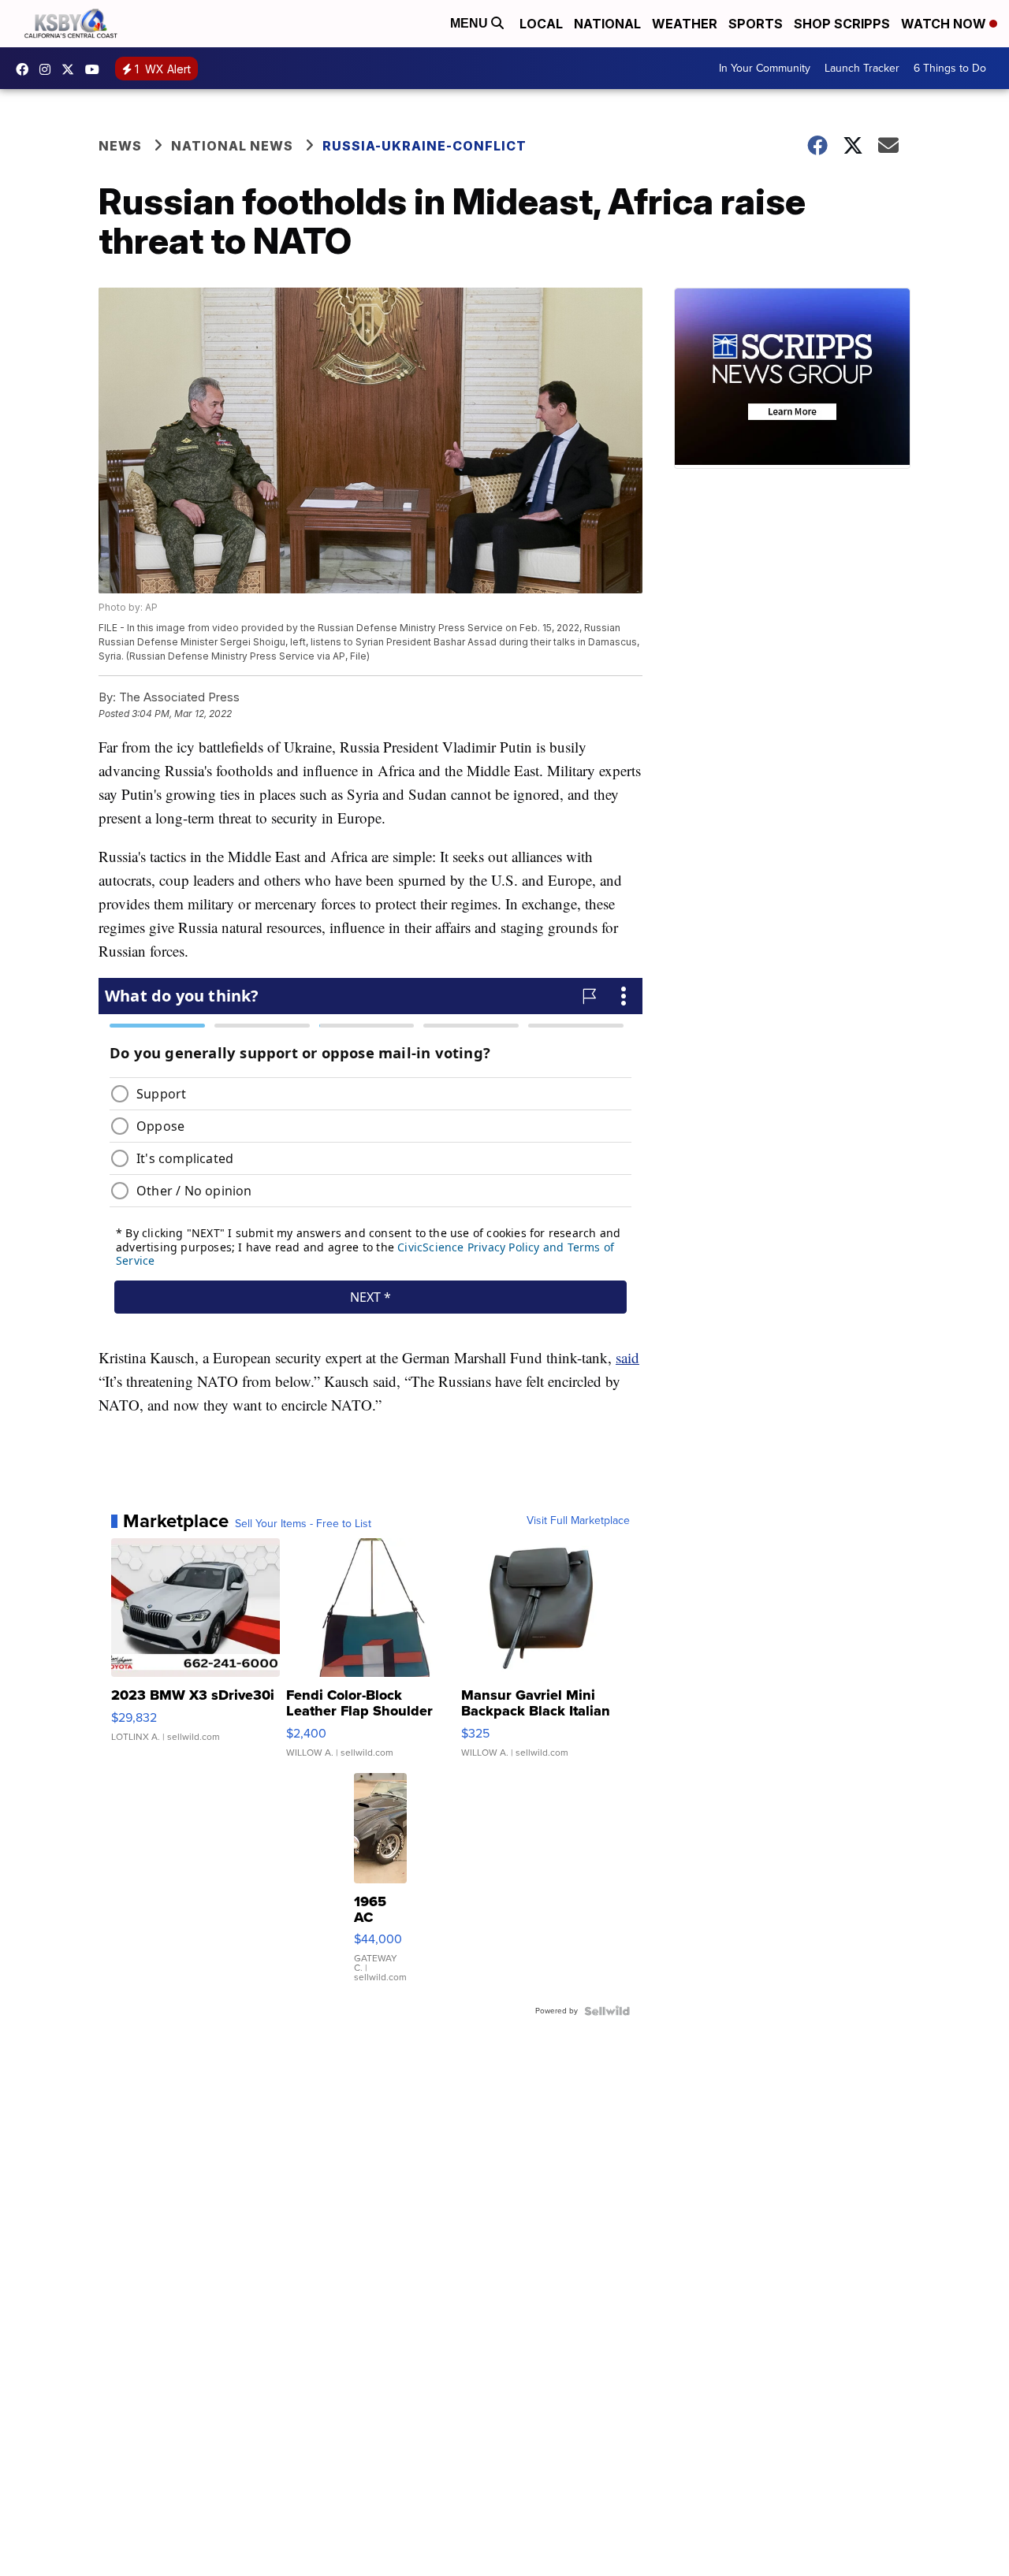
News (120, 146)
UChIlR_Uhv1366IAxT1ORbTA (96, 69)
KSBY (72, 69)
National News (232, 146)
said (627, 1357)
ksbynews (26, 69)
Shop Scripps (842, 24)
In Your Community (765, 68)
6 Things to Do (950, 68)
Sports (756, 24)
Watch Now (945, 24)
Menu (471, 23)
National (607, 24)
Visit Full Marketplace (578, 1521)
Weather (685, 24)
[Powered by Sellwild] (607, 2011)
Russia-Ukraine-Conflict (424, 146)
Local (541, 24)
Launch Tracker (862, 68)
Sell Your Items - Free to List (303, 1524)
